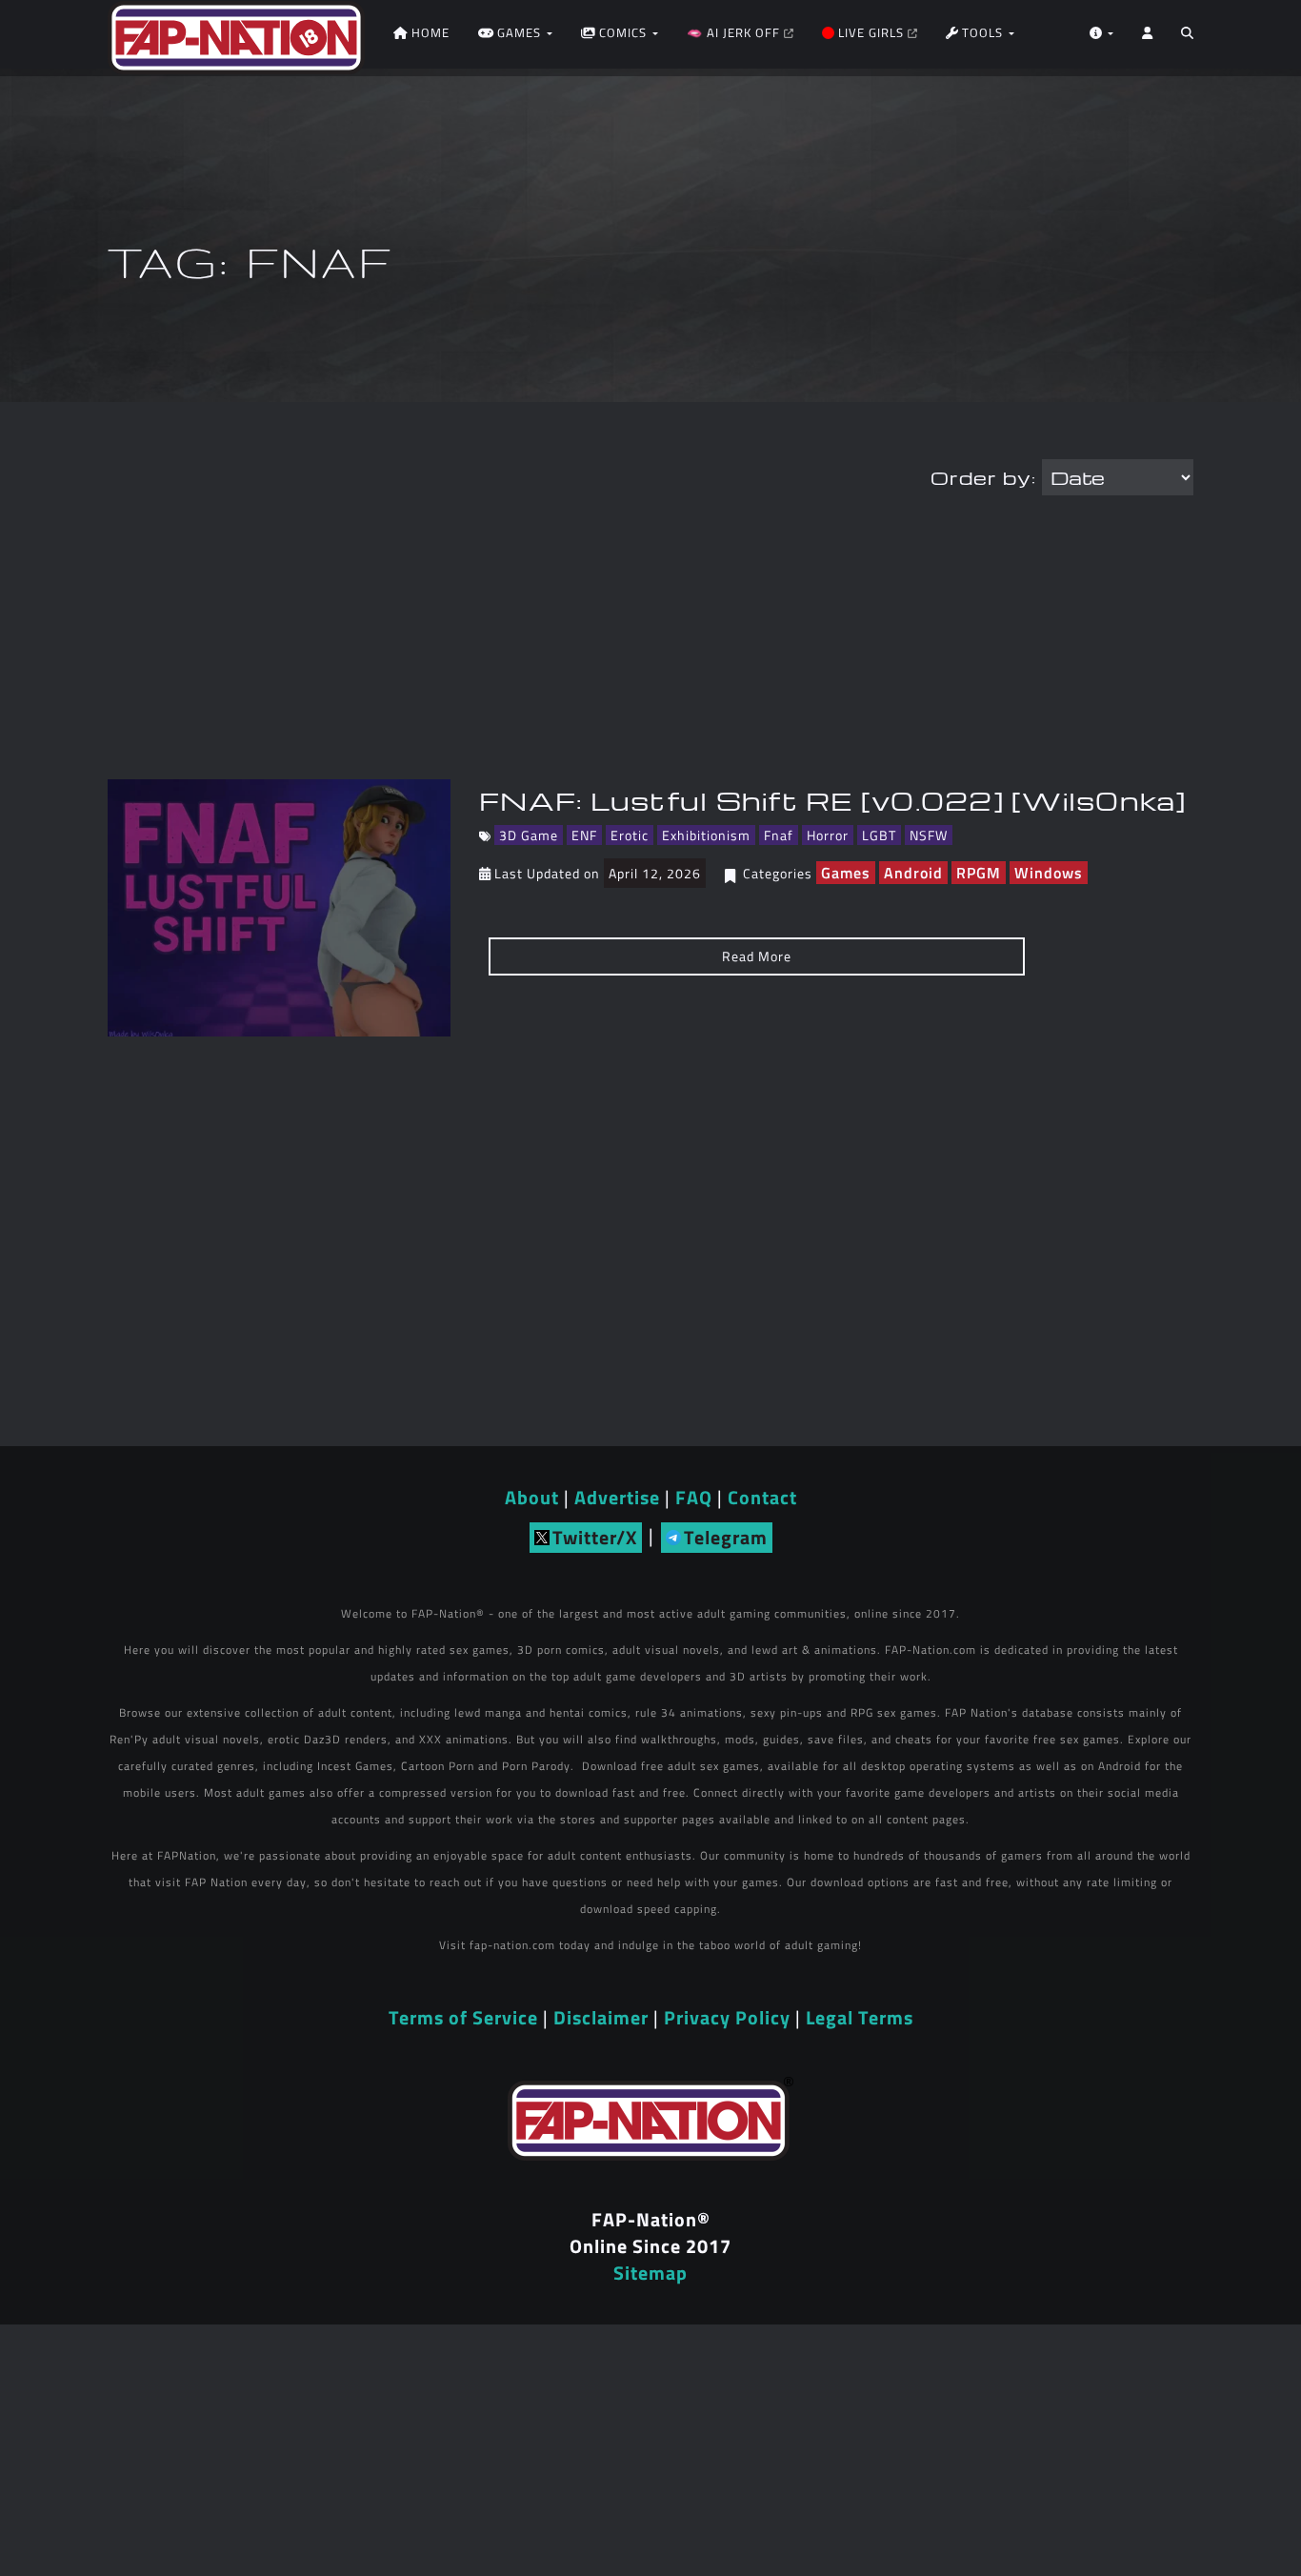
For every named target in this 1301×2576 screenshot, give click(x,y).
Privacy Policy (727, 2017)
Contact (762, 1497)
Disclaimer (601, 2017)
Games (846, 873)
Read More (757, 956)
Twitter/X (595, 1537)
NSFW (929, 835)
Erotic (630, 835)
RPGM (979, 873)
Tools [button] (982, 32)
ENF (584, 835)
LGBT (879, 835)
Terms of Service (463, 2017)
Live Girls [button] (871, 32)
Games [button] (519, 32)
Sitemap (650, 2273)
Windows (1049, 873)
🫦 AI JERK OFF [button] (735, 32)
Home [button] (429, 32)
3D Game (529, 835)
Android (913, 873)
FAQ (694, 1497)
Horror (828, 835)
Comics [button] (623, 32)
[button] (1187, 38)
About (532, 1497)
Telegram (726, 1537)
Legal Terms (860, 2017)
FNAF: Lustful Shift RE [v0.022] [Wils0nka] (833, 800)
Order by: (983, 477)
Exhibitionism (706, 835)
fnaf (779, 835)
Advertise (617, 1497)
